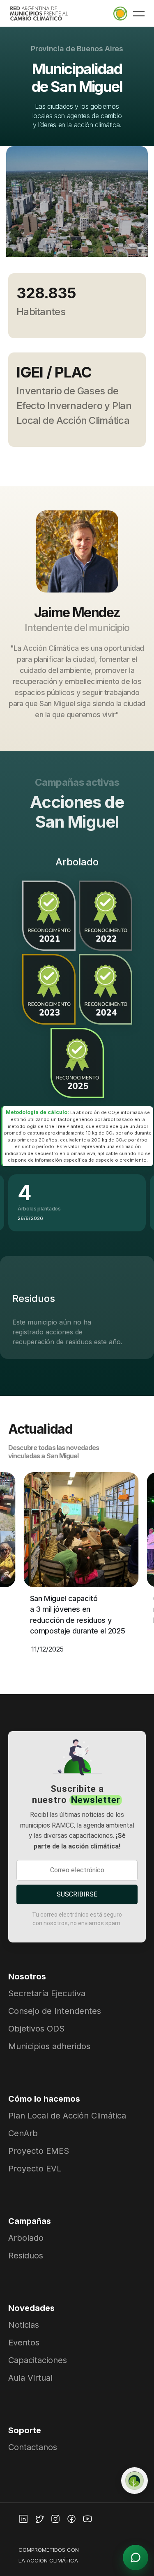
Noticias (24, 2325)
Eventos (24, 2343)
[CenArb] (134, 2481)
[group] (77, 208)
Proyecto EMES (39, 2151)
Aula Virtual (30, 2378)
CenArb (23, 2133)
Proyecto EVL (35, 2169)
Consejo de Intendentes (55, 2011)
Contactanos (33, 2447)
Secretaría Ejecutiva (47, 1993)
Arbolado (26, 2238)
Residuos (26, 2256)
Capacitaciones (38, 2360)
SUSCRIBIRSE (77, 1894)
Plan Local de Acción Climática (67, 2116)
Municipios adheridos (49, 2046)
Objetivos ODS (36, 2029)
